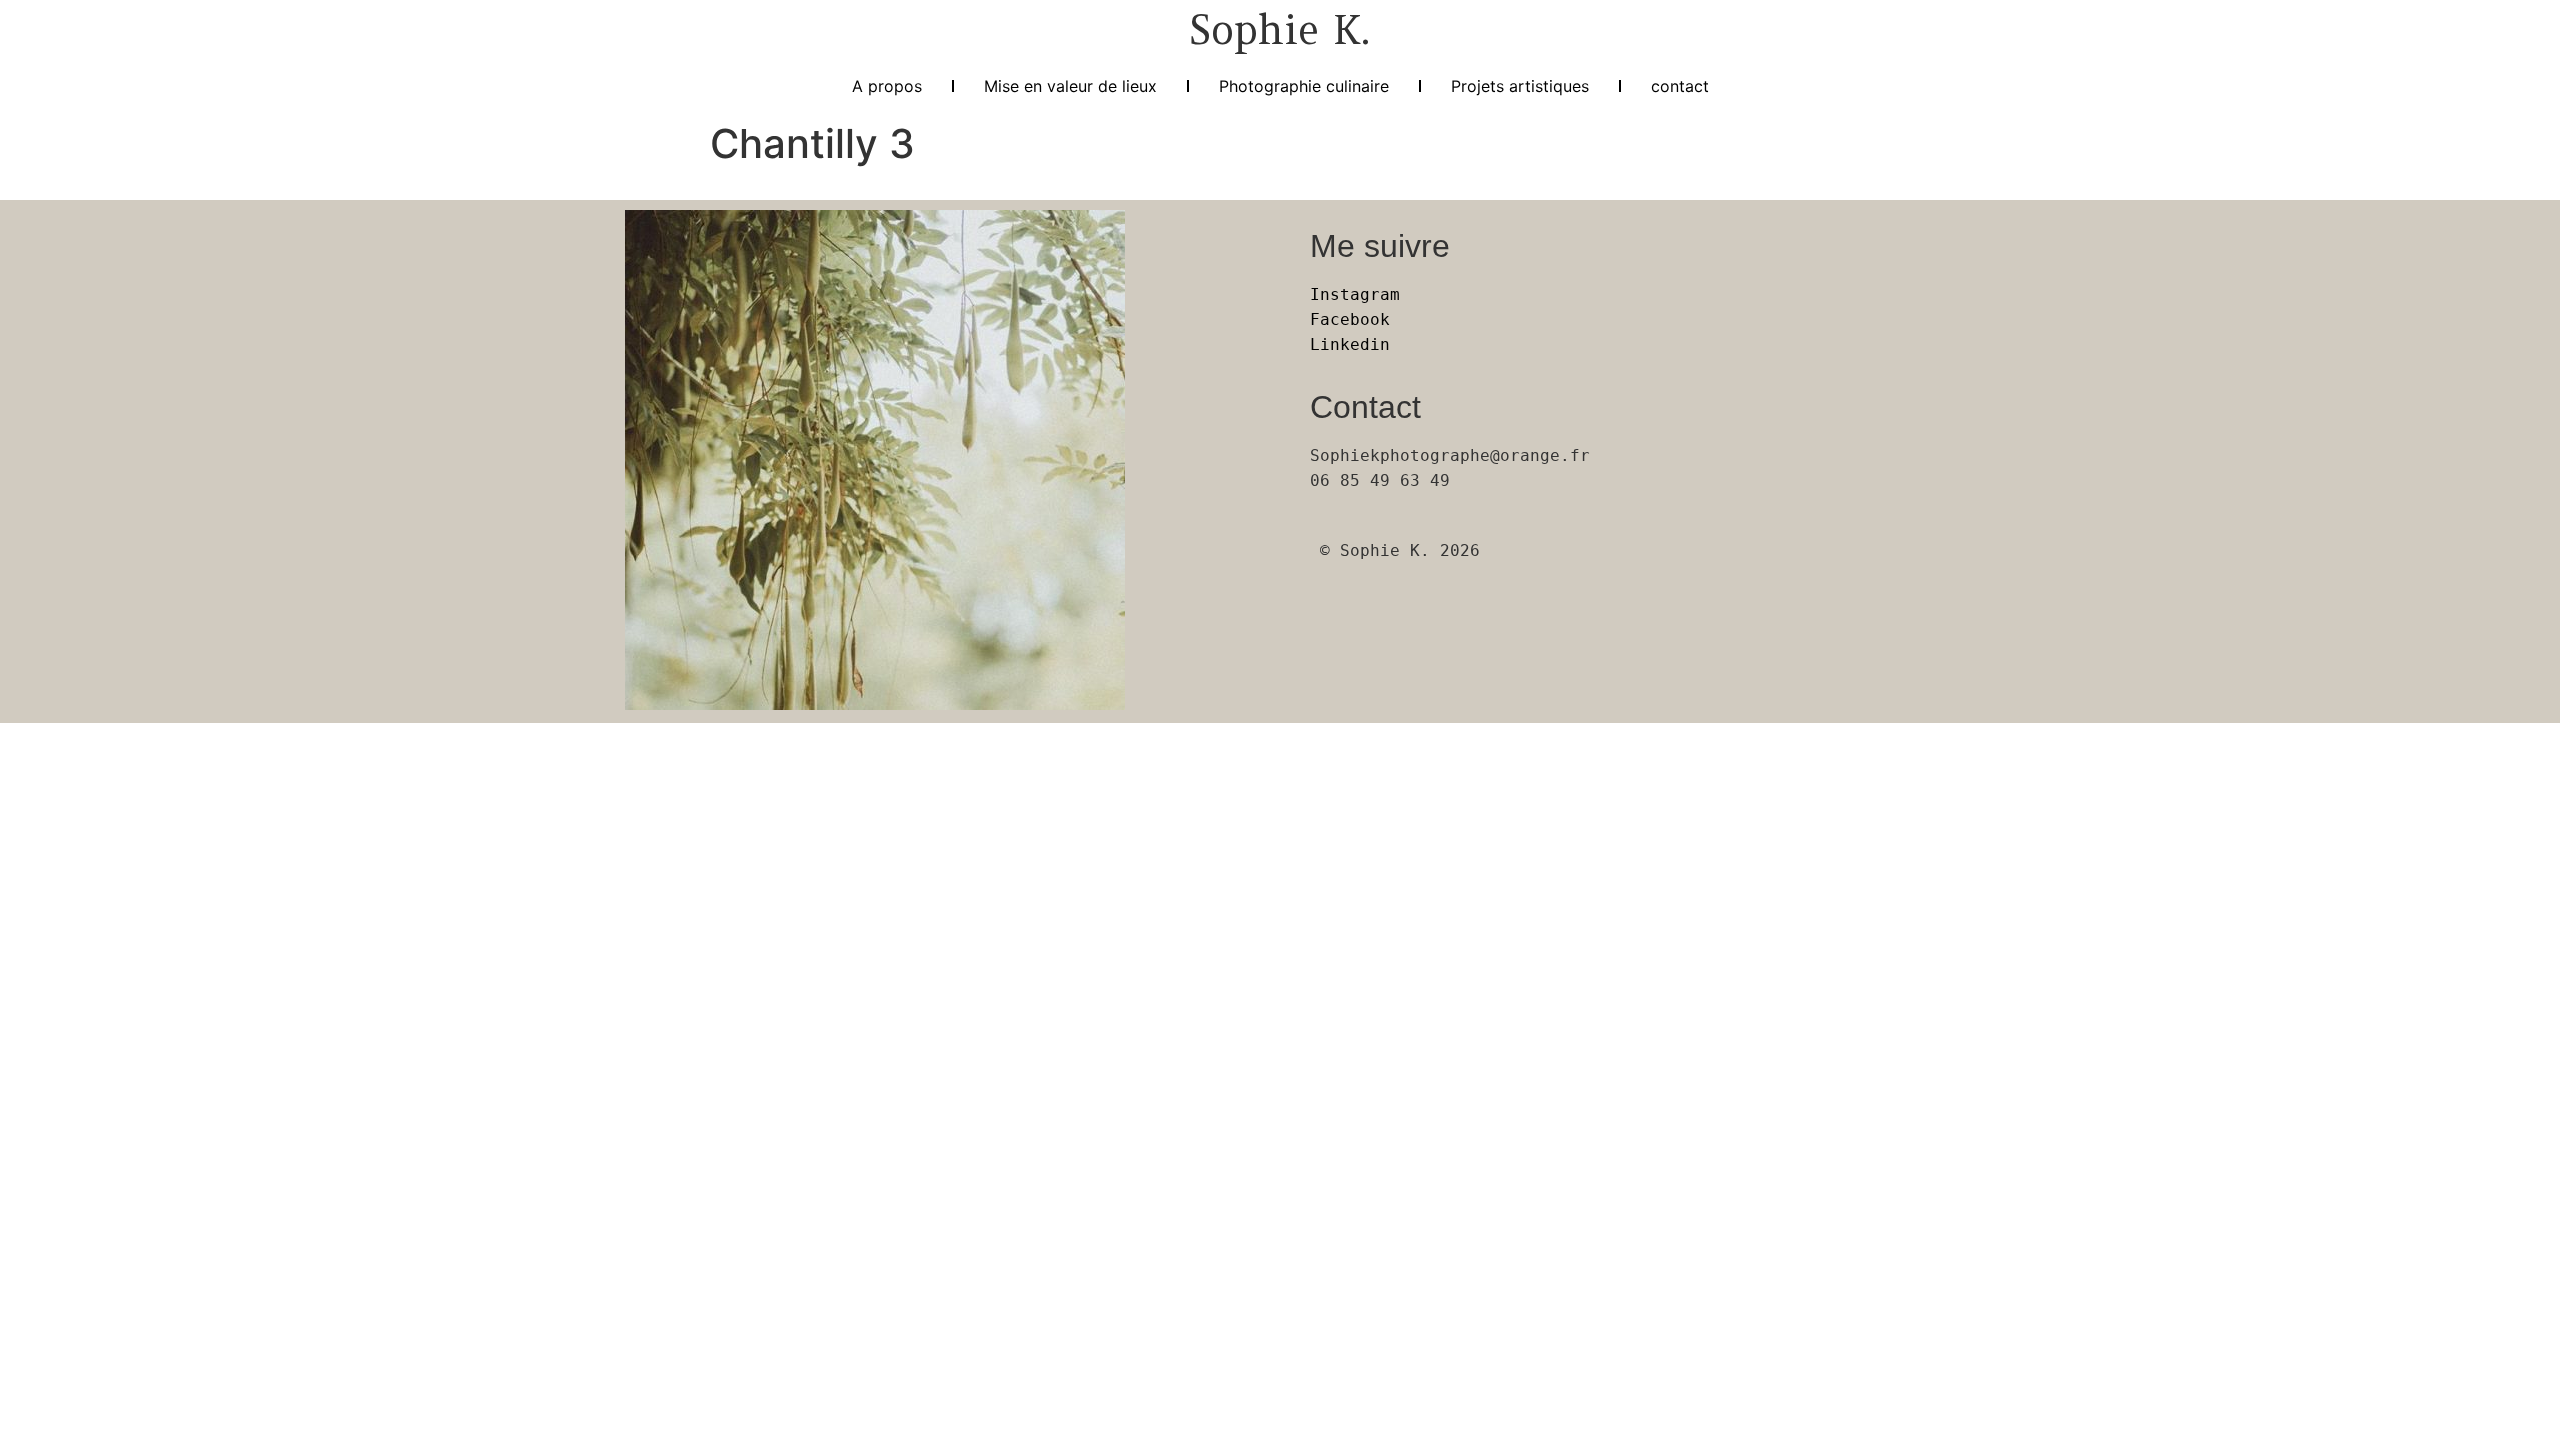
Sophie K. (1280, 30)
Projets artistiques (1520, 86)
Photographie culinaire (1304, 86)
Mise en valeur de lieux (1070, 86)
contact (1680, 86)
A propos (887, 86)
